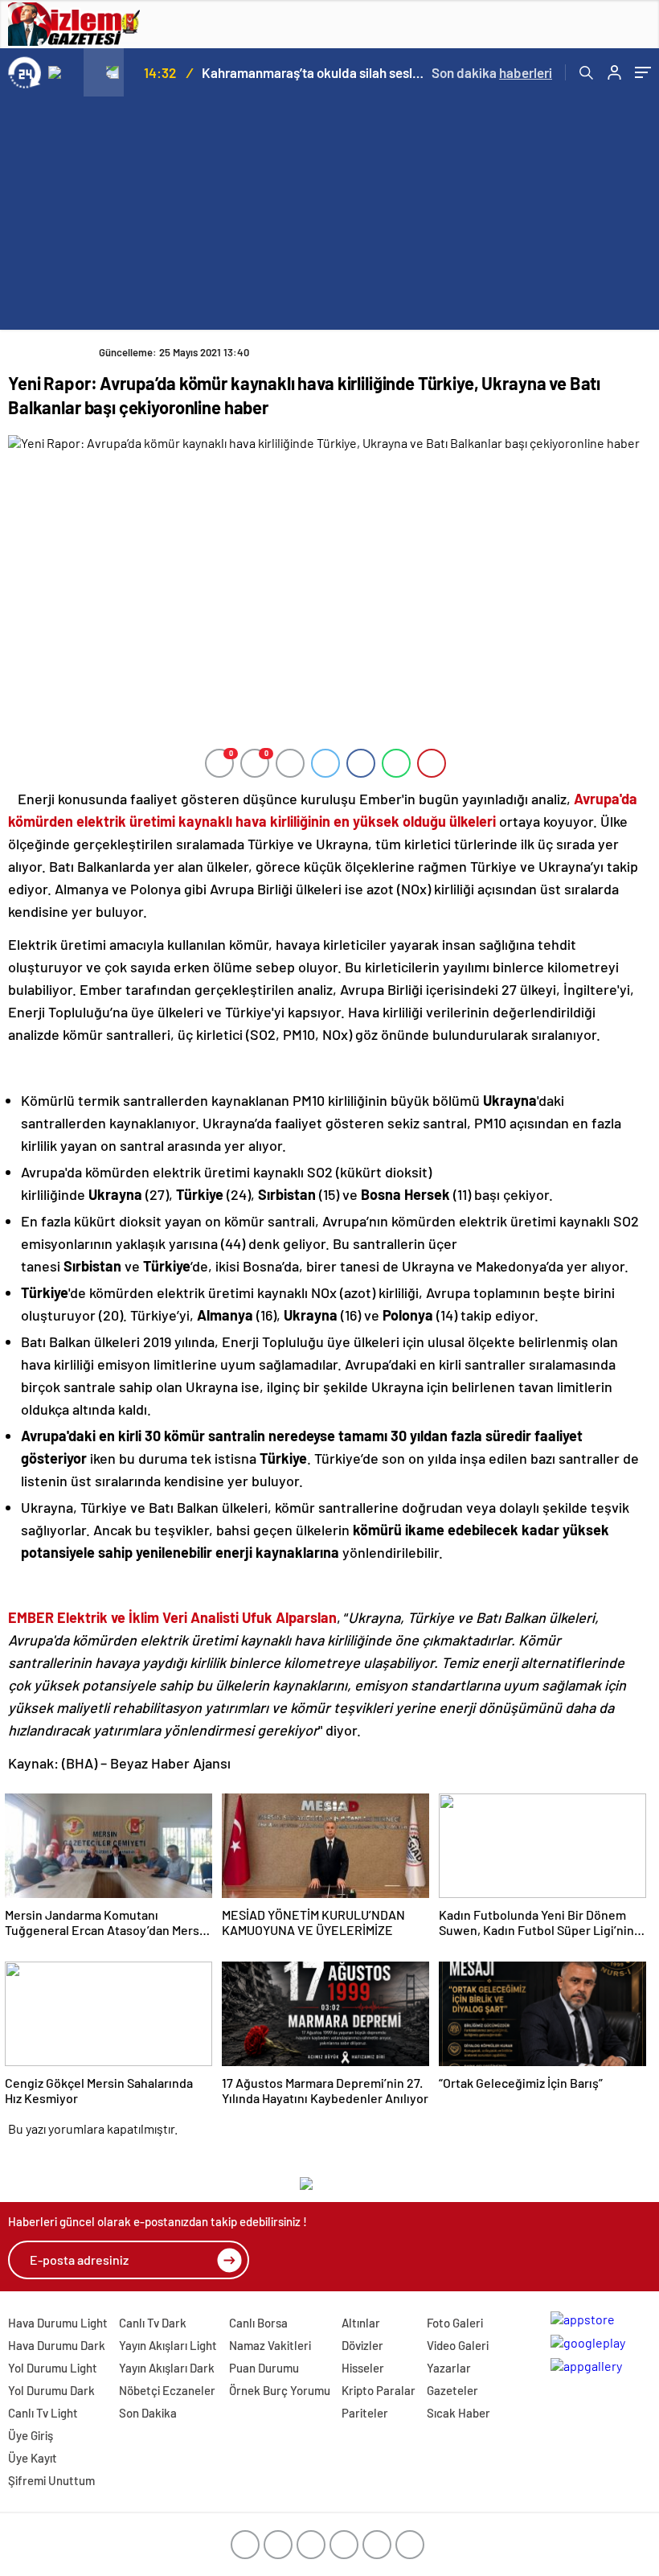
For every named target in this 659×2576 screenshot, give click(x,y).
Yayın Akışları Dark (167, 2368)
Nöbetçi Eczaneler (167, 2390)
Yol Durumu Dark (51, 2390)
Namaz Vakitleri (270, 2345)
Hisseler (363, 2368)
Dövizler (362, 2345)
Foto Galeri (455, 2323)
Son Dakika (148, 2413)
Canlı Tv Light (43, 2413)
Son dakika (492, 72)
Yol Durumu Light (53, 2368)
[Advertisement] (329, 217)
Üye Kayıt (33, 2458)
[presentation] (63, 72)
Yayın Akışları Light (168, 2345)
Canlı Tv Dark (153, 2323)
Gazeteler (452, 2390)
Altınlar (361, 2323)
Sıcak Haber (458, 2413)
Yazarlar (449, 2368)
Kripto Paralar (379, 2390)
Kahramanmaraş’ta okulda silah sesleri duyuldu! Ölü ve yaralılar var (315, 72)
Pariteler (365, 2413)
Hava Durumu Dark (57, 2345)
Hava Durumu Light (58, 2323)
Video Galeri (458, 2345)
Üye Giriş (31, 2435)
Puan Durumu (264, 2368)
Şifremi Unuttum (51, 2480)
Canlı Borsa (258, 2323)
